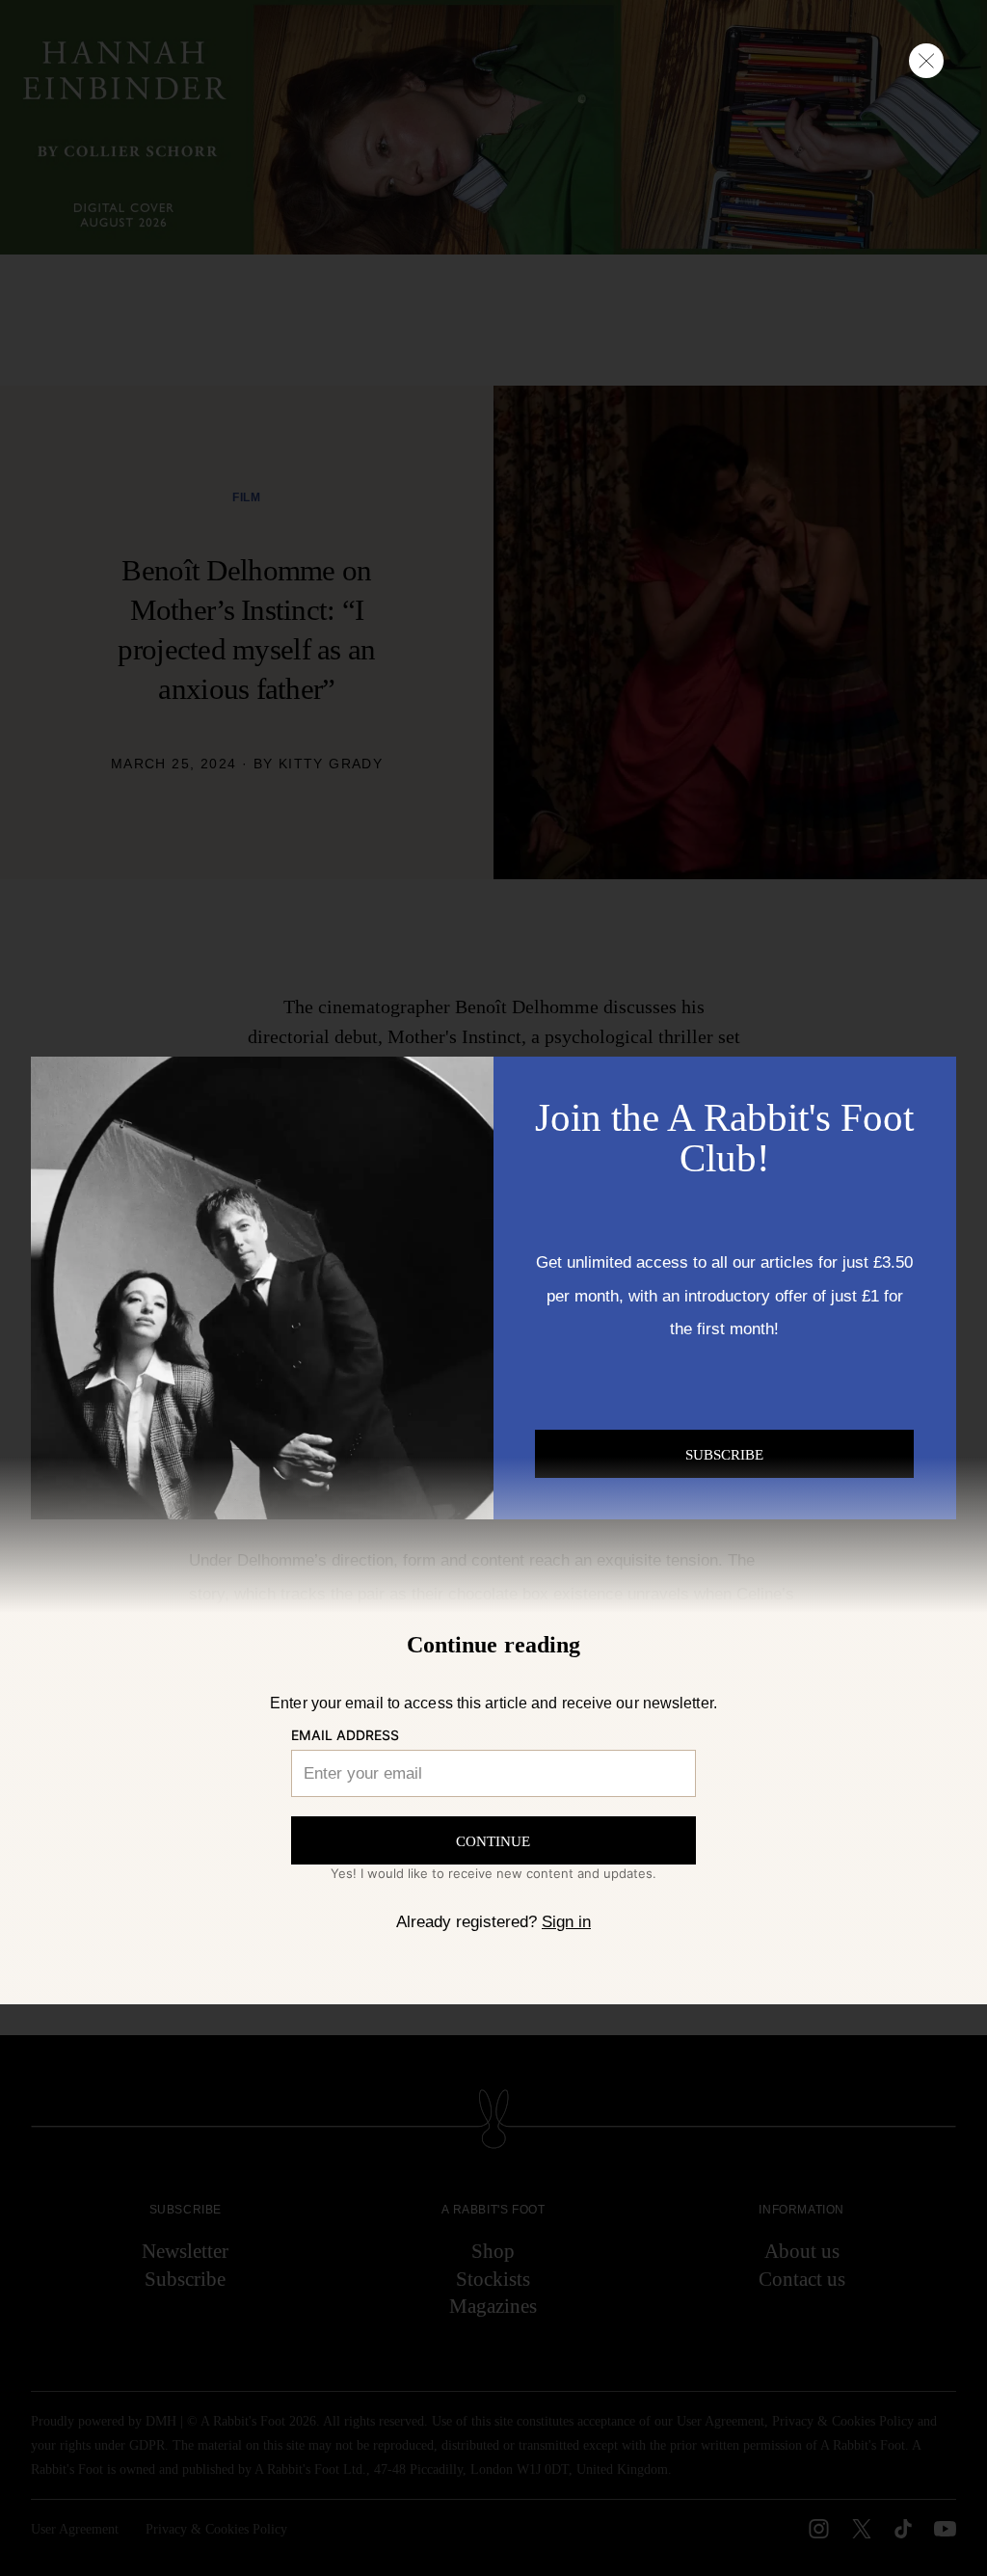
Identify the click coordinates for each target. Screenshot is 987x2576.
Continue (493, 1841)
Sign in (566, 1921)
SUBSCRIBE (724, 1455)
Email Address (345, 1735)
